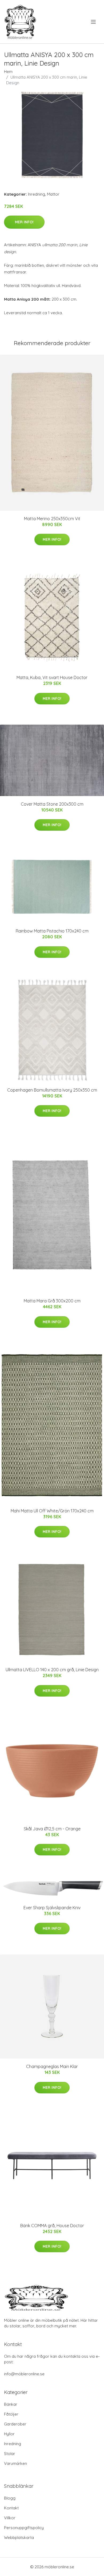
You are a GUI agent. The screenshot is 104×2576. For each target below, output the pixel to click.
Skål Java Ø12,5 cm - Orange (52, 1829)
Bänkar (11, 2404)
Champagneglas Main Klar (52, 2066)
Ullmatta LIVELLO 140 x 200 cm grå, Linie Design (52, 1670)
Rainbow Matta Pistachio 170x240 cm (52, 931)
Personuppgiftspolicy (24, 2528)
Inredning (37, 194)
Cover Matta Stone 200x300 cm (52, 804)
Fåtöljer (11, 2414)
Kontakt (11, 2508)
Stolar (10, 2454)
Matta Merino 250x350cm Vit (52, 519)
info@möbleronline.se (24, 2374)
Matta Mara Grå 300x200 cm (52, 1301)
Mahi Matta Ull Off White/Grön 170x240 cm (52, 1511)
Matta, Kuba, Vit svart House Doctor (52, 677)
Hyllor (9, 2434)
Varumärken (15, 2463)
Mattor (53, 194)
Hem (8, 72)
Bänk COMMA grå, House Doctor (52, 2226)
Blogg (10, 2498)
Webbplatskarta (19, 2537)
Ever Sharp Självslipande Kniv (52, 1908)
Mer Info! (24, 222)
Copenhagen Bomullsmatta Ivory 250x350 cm (52, 1090)
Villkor (10, 2518)
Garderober (15, 2424)
